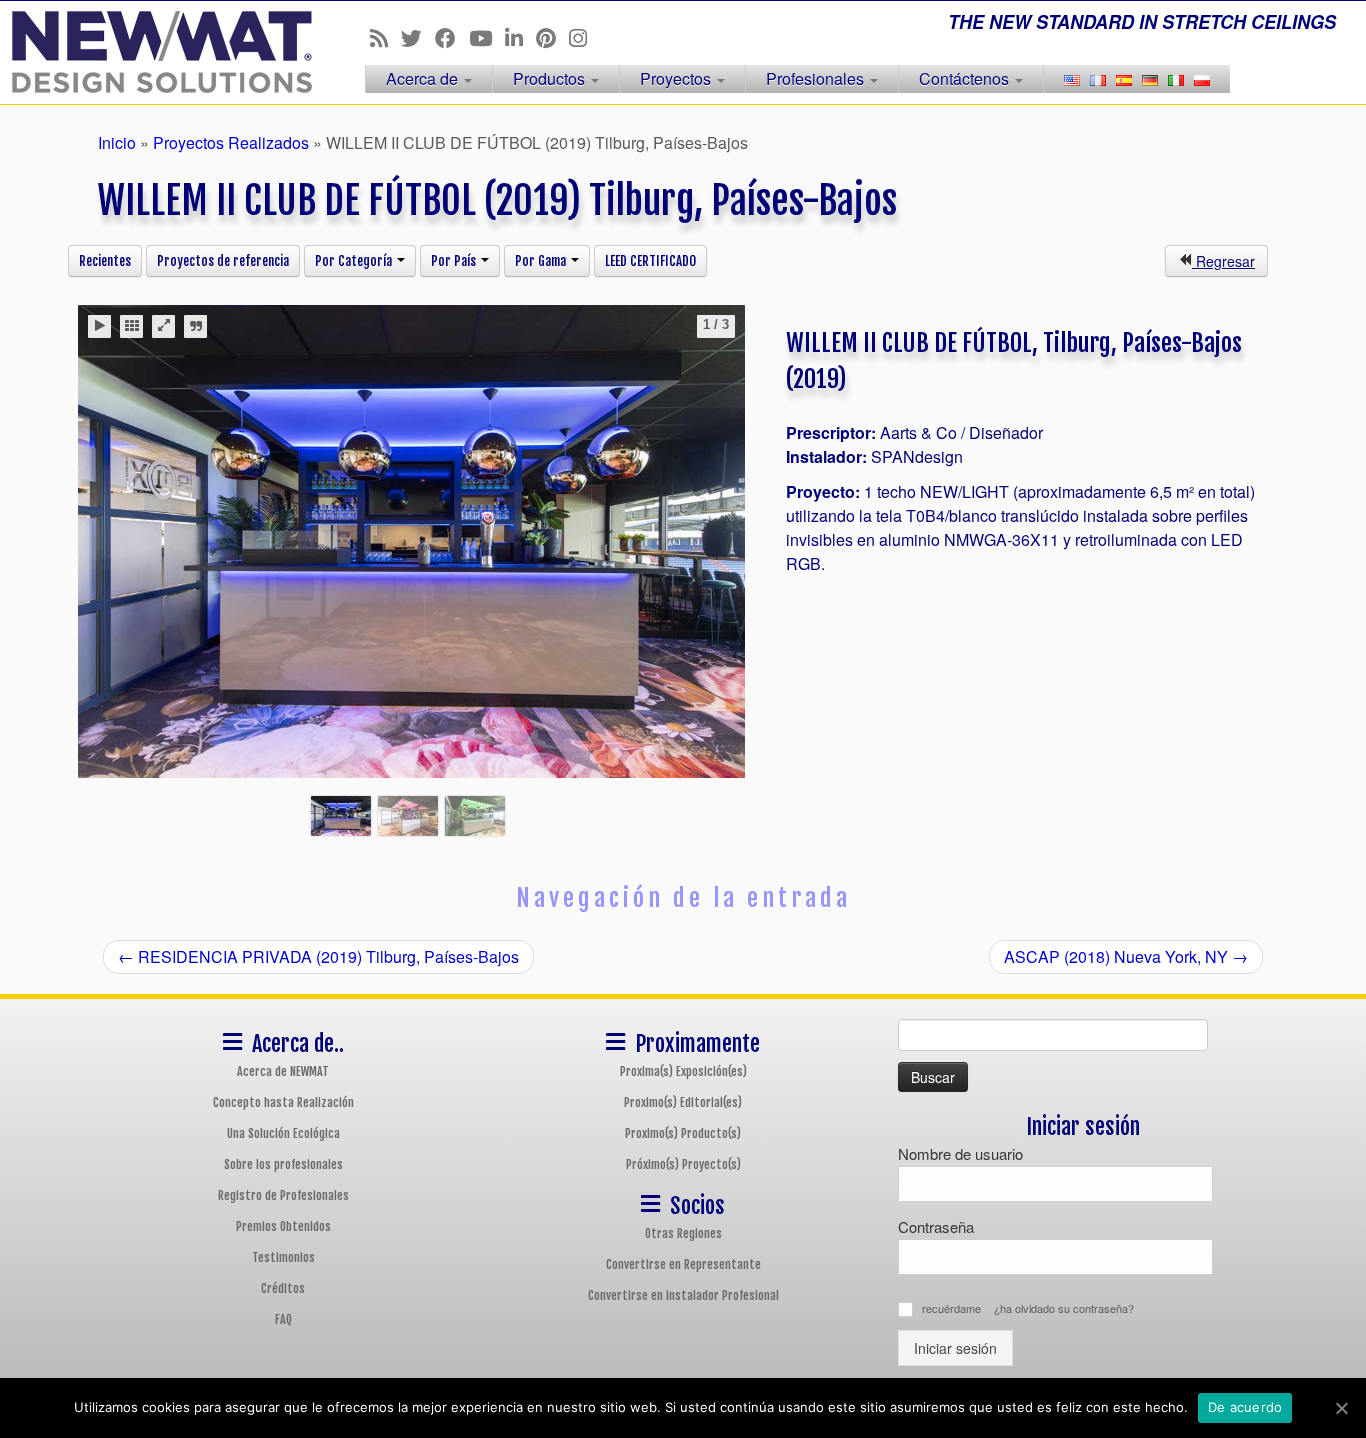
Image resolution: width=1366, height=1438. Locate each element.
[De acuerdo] (1341, 1408)
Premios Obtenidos (283, 1226)
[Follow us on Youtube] (487, 37)
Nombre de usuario (960, 1153)
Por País (455, 261)
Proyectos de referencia (223, 261)
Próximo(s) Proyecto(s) (683, 1164)
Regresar (1223, 261)
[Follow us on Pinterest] (552, 37)
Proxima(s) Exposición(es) (683, 1071)
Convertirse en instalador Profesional (683, 1295)
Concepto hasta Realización (283, 1102)
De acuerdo (1245, 1407)
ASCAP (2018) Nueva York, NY (1126, 956)
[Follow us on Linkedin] (520, 37)
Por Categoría (355, 261)
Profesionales (817, 78)
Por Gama (542, 261)
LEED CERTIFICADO (650, 261)
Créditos (283, 1288)
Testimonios (283, 1257)
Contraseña (936, 1226)
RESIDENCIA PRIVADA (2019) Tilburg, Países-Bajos (318, 956)
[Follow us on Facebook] (452, 37)
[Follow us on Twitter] (418, 37)
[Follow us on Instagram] (584, 37)
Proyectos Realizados (231, 142)
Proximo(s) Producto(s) (683, 1133)
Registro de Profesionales (283, 1195)
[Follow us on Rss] (385, 37)
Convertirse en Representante (683, 1264)
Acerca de (424, 78)
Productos (551, 78)
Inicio (117, 142)
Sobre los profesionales (283, 1164)
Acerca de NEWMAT (283, 1071)
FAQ (283, 1319)
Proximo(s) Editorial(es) (683, 1102)
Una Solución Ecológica (283, 1133)
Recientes (105, 261)
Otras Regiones (683, 1233)
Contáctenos (966, 78)
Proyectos (677, 78)
